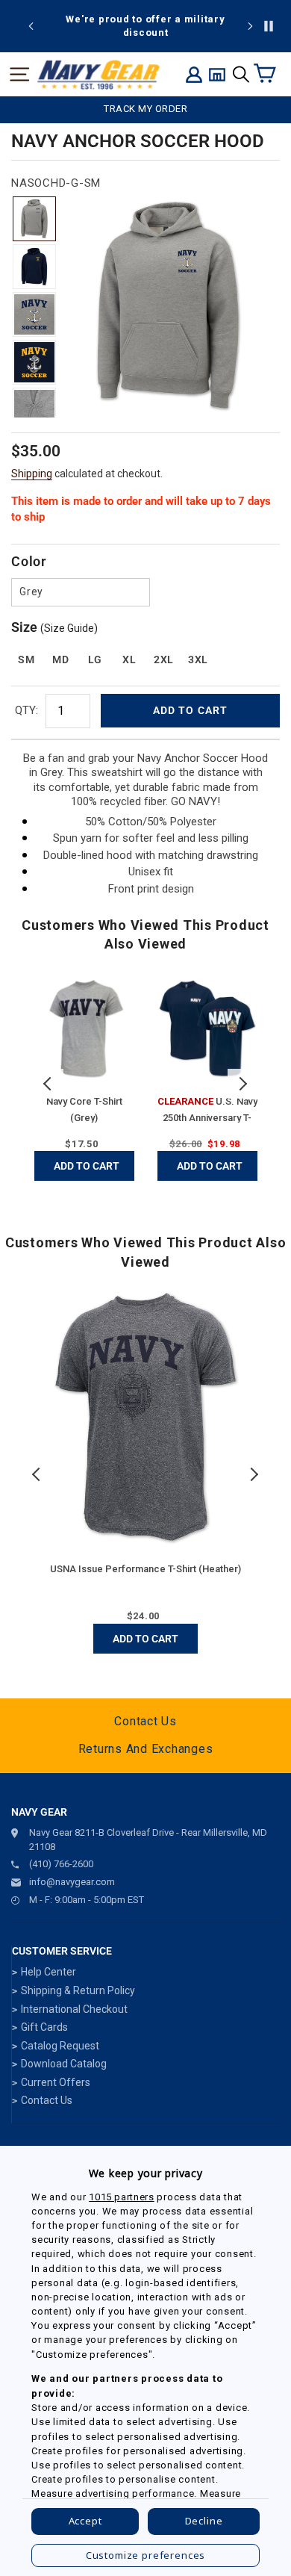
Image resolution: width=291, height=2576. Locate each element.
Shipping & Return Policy (78, 1990)
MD (60, 659)
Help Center (48, 1972)
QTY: (26, 710)
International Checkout (74, 2009)
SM (26, 659)
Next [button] (242, 1084)
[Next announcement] (250, 26)
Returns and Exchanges (146, 1749)
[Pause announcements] (269, 26)
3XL (198, 659)
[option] (145, 26)
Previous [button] (48, 1084)
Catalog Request (60, 2046)
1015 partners (121, 2197)
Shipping (32, 474)
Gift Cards (44, 2027)
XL (129, 659)
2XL (164, 659)
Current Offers (56, 2082)
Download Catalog (64, 2064)
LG (95, 659)
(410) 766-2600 (61, 1864)
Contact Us (145, 1721)
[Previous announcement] (31, 26)
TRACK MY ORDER (145, 109)
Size (54, 627)
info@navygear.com (72, 1882)
